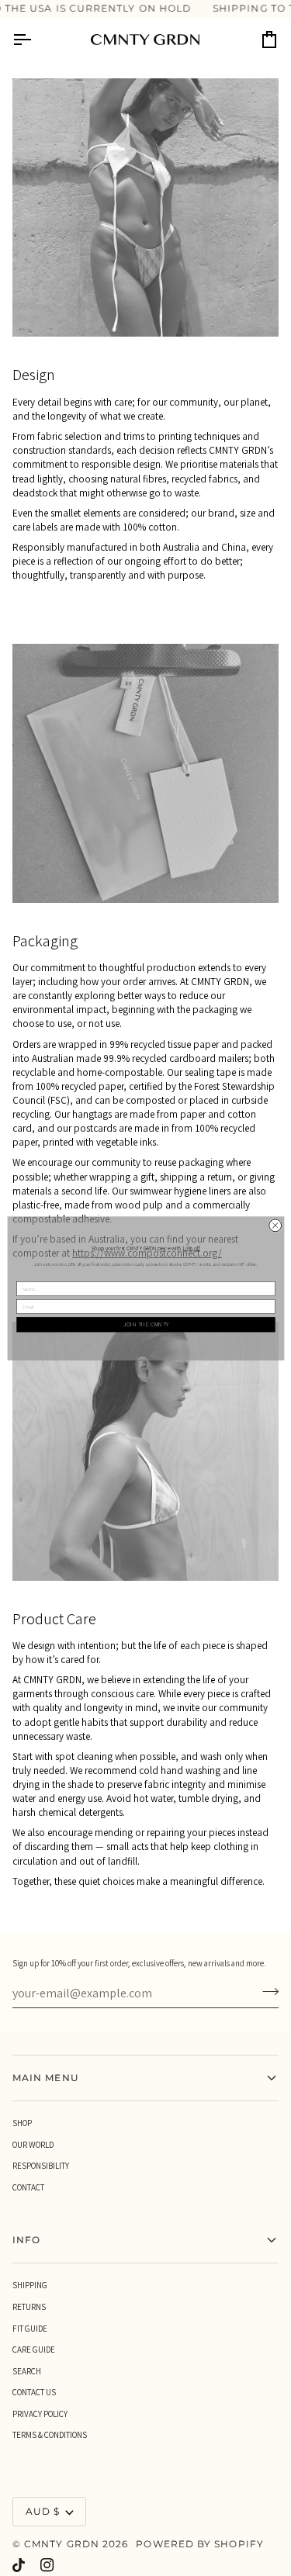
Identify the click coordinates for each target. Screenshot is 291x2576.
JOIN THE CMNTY (145, 1324)
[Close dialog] (275, 1225)
